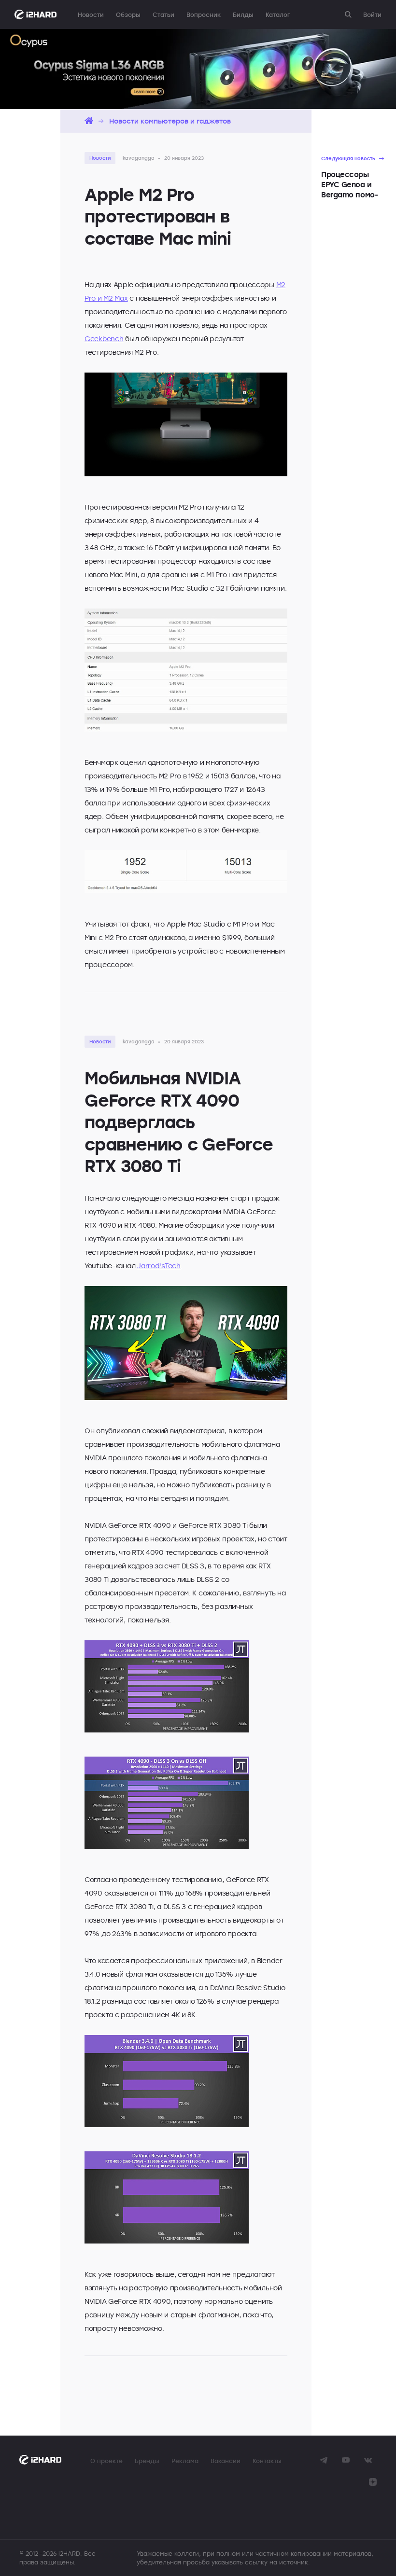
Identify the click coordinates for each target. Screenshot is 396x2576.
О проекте (106, 2461)
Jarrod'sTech (159, 1266)
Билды (243, 14)
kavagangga (139, 158)
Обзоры (128, 14)
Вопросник (204, 14)
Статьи (163, 14)
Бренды (147, 2461)
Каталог (278, 14)
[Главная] (89, 121)
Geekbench (104, 339)
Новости (91, 14)
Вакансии (226, 2461)
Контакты (267, 2461)
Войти (372, 14)
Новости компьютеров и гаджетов (170, 121)
